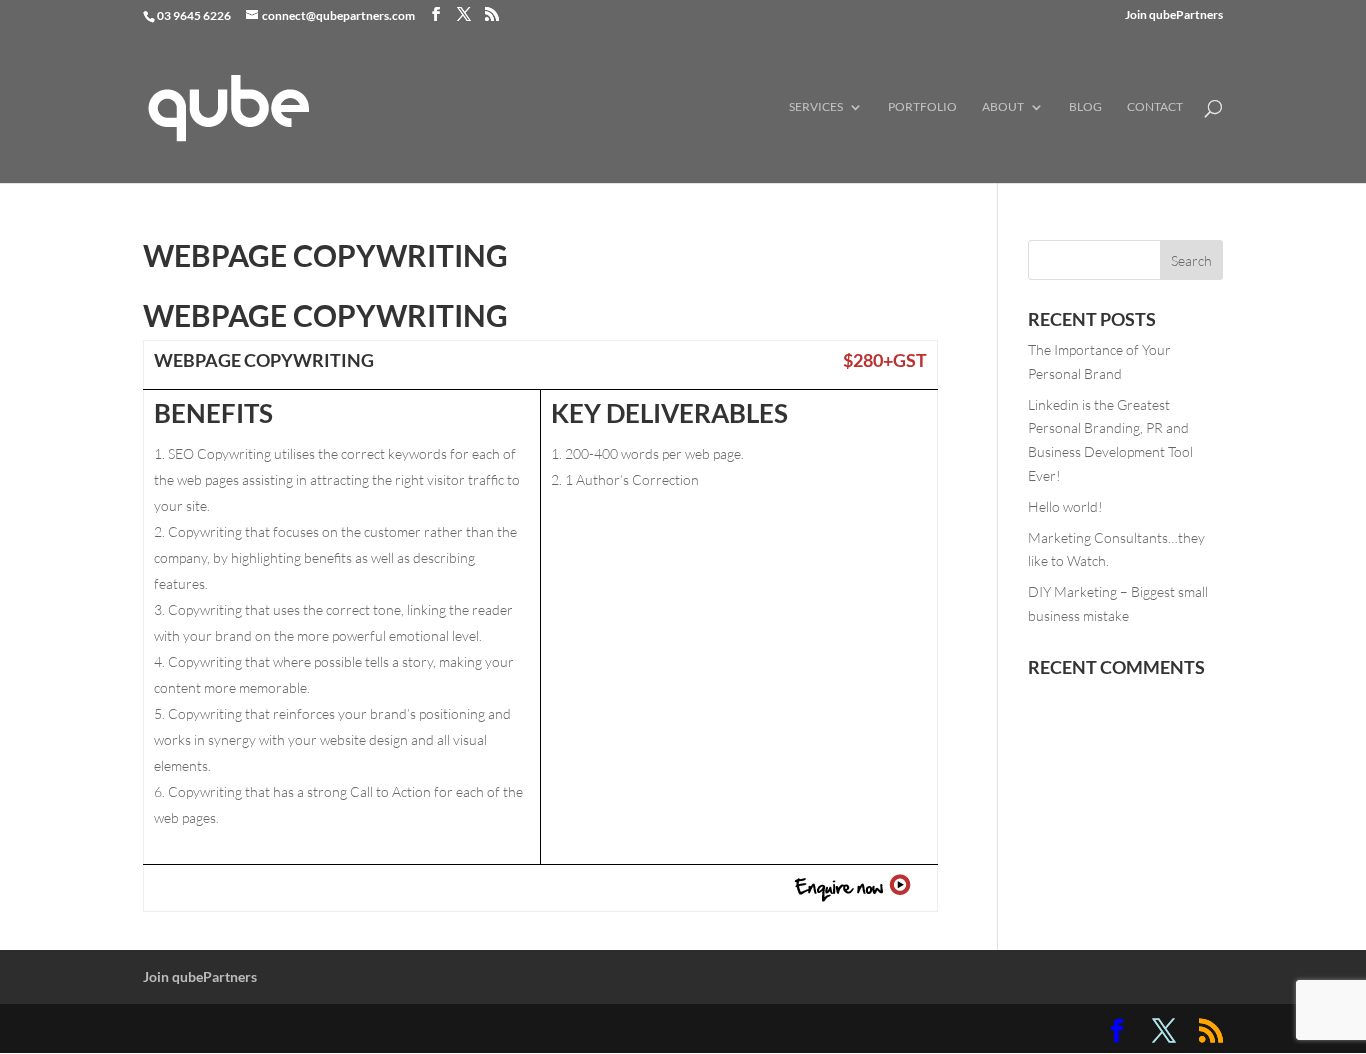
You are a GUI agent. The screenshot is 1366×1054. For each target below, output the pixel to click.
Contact (1155, 107)
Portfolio (922, 107)
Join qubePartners (1174, 15)
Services (816, 107)
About (1003, 107)
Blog (1085, 107)
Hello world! (1065, 506)
